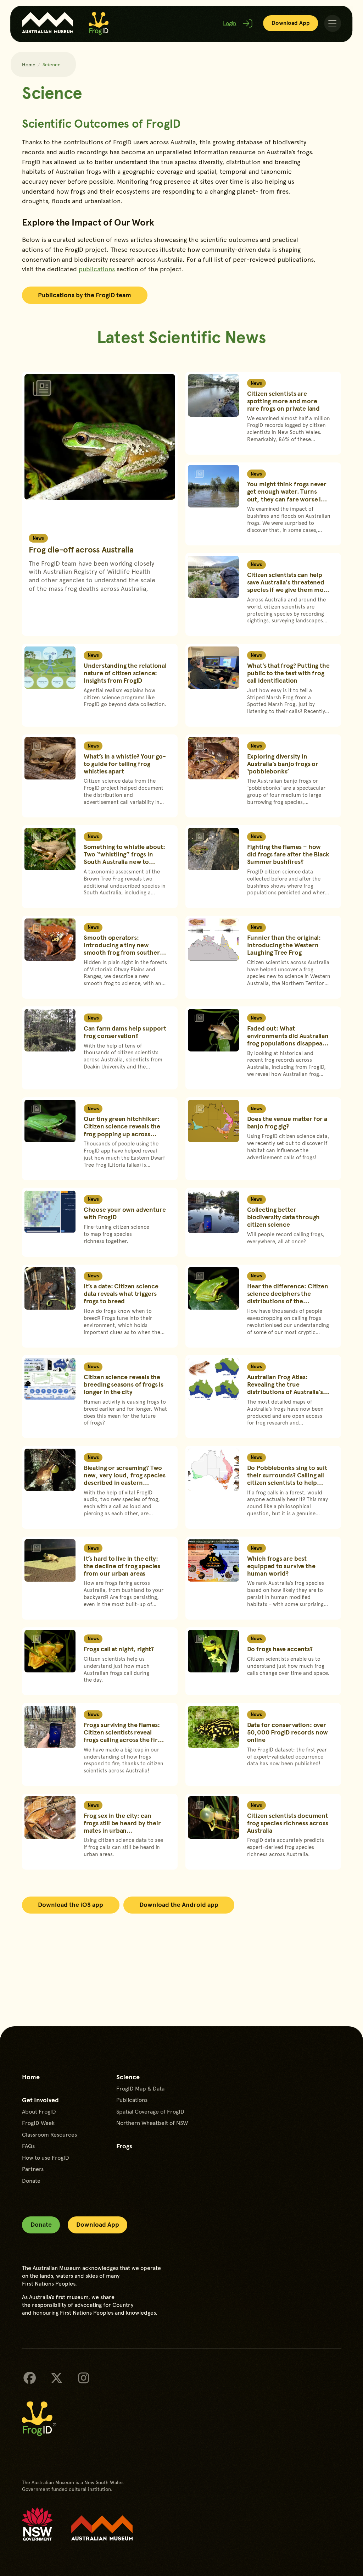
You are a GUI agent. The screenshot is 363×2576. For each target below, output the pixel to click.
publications (97, 269)
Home (29, 64)
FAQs (28, 2146)
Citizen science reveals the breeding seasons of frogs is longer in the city (124, 1384)
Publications (132, 2100)
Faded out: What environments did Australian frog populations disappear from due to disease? (288, 1039)
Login (230, 23)
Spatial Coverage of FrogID (150, 2111)
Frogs (124, 2146)
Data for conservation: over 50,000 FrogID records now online (288, 1732)
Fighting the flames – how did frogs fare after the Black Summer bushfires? (288, 854)
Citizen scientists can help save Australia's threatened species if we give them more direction (289, 586)
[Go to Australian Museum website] (48, 23)
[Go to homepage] (99, 23)
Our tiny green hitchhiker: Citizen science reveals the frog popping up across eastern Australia (122, 1130)
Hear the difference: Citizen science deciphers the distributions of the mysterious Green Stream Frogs (288, 1301)
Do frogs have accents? (280, 1649)
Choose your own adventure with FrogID (125, 1213)
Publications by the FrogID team (85, 295)
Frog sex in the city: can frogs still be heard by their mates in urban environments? (122, 1826)
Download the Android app (179, 1904)
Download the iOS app (71, 1904)
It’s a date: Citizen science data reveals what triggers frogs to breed (121, 1293)
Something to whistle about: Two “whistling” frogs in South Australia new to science (124, 858)
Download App (291, 23)
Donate (31, 2181)
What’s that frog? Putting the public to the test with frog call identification (288, 673)
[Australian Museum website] (102, 2528)
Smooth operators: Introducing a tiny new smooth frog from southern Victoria (124, 948)
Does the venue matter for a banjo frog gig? (287, 1122)
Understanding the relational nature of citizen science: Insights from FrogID (125, 673)
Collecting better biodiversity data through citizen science (284, 1217)
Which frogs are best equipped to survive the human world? (281, 1566)
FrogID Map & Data (140, 2088)
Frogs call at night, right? (119, 1649)
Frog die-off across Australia (81, 549)
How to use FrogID (46, 2158)
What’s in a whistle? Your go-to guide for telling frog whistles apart (125, 764)
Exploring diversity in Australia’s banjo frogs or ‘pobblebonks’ (283, 764)
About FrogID (39, 2111)
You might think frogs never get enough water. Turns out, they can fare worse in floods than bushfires (287, 495)
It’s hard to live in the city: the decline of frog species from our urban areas (122, 1566)
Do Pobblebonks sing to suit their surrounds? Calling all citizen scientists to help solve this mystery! (287, 1479)
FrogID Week (38, 2123)
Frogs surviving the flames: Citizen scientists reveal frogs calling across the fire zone (122, 1736)
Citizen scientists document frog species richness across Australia (288, 1823)
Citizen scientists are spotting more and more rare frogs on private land (283, 401)
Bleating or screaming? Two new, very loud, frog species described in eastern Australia (125, 1479)
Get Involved (40, 2100)
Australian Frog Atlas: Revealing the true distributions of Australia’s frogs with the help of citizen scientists (289, 1392)
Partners (33, 2169)
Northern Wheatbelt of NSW (152, 2123)
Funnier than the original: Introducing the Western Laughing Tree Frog (284, 945)
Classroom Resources (49, 2134)
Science (128, 2077)
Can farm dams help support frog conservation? (125, 1032)
